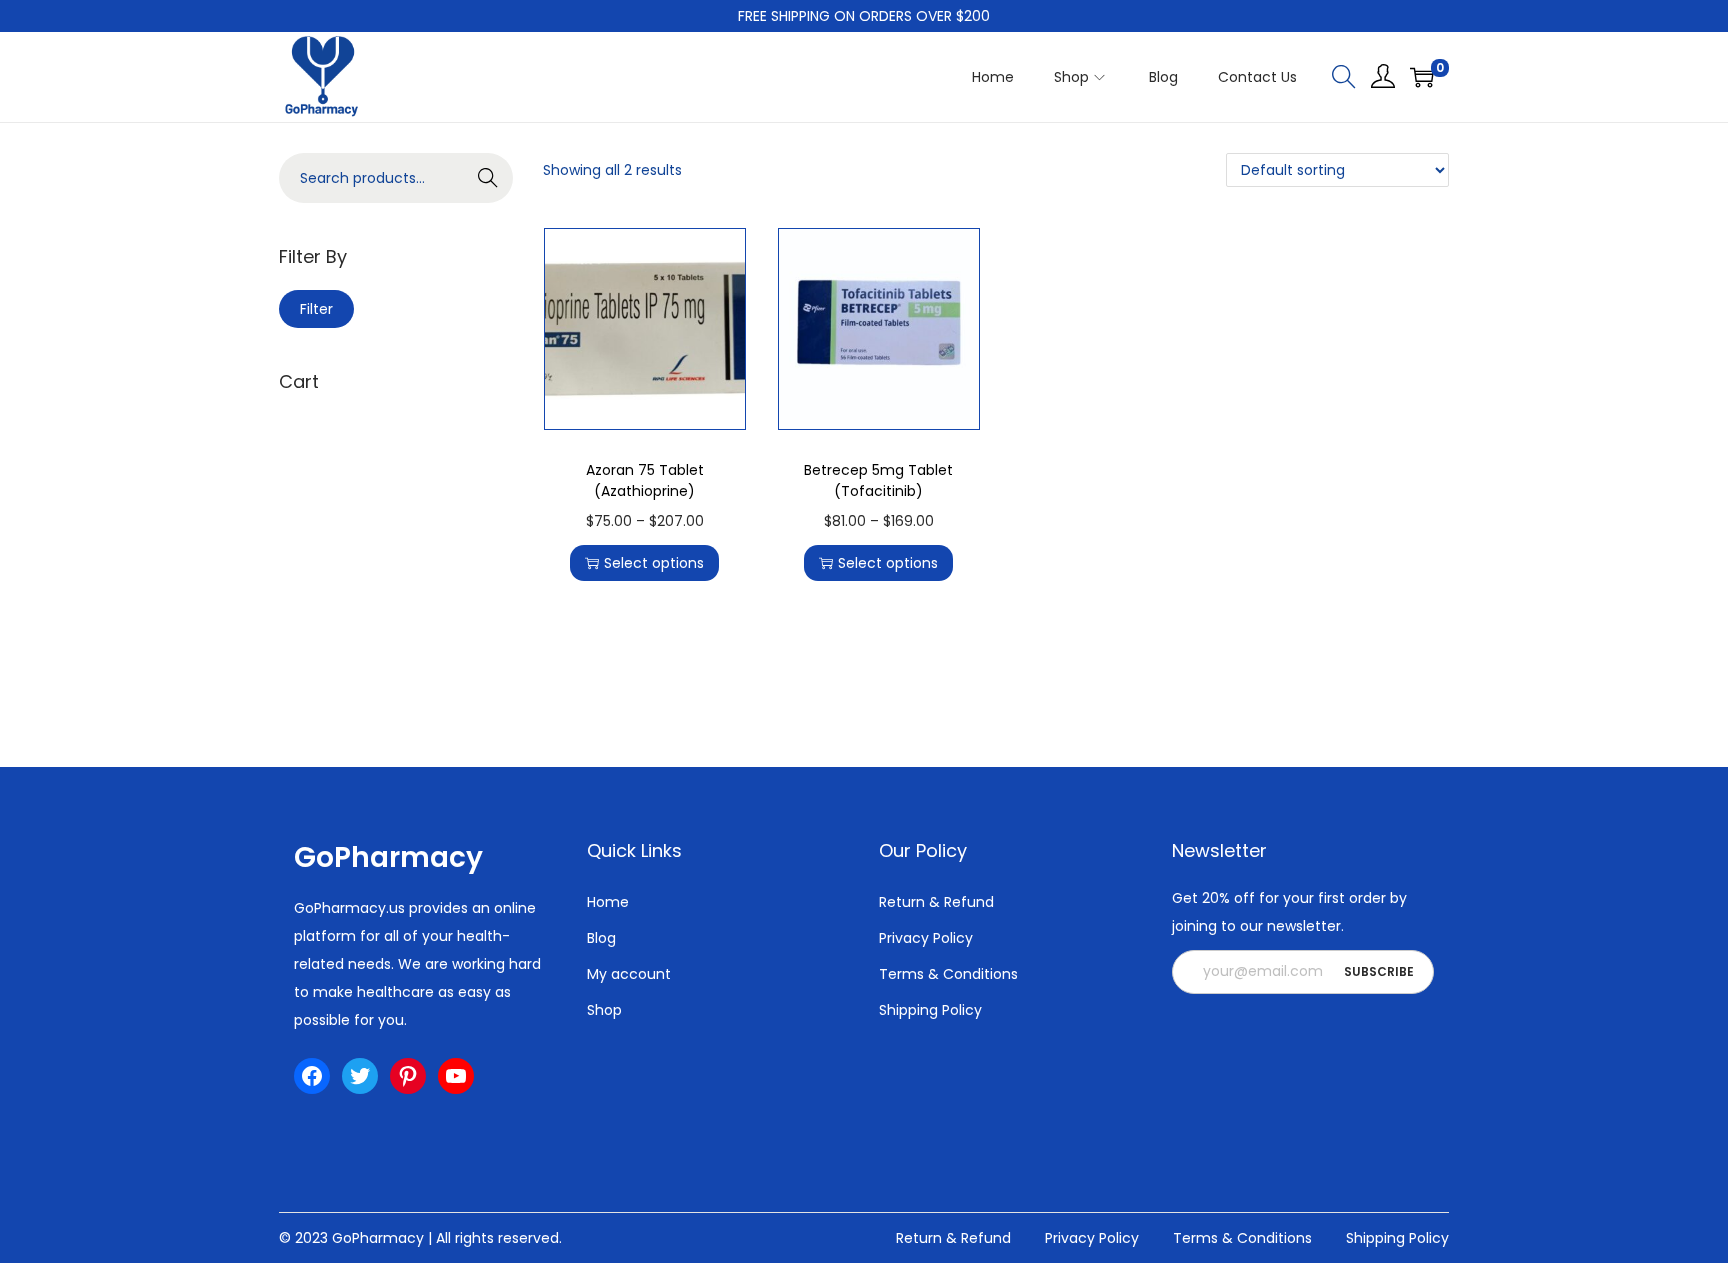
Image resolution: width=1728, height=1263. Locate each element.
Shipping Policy (930, 1010)
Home (608, 902)
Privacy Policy (926, 938)
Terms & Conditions (948, 974)
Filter (316, 309)
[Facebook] (312, 1076)
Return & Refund (936, 902)
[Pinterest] (408, 1076)
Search (488, 178)
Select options (654, 563)
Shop (604, 1010)
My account (629, 974)
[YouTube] (456, 1076)
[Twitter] (360, 1076)
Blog (601, 938)
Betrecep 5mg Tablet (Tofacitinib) (878, 480)
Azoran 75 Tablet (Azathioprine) (645, 480)
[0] (1422, 77)
